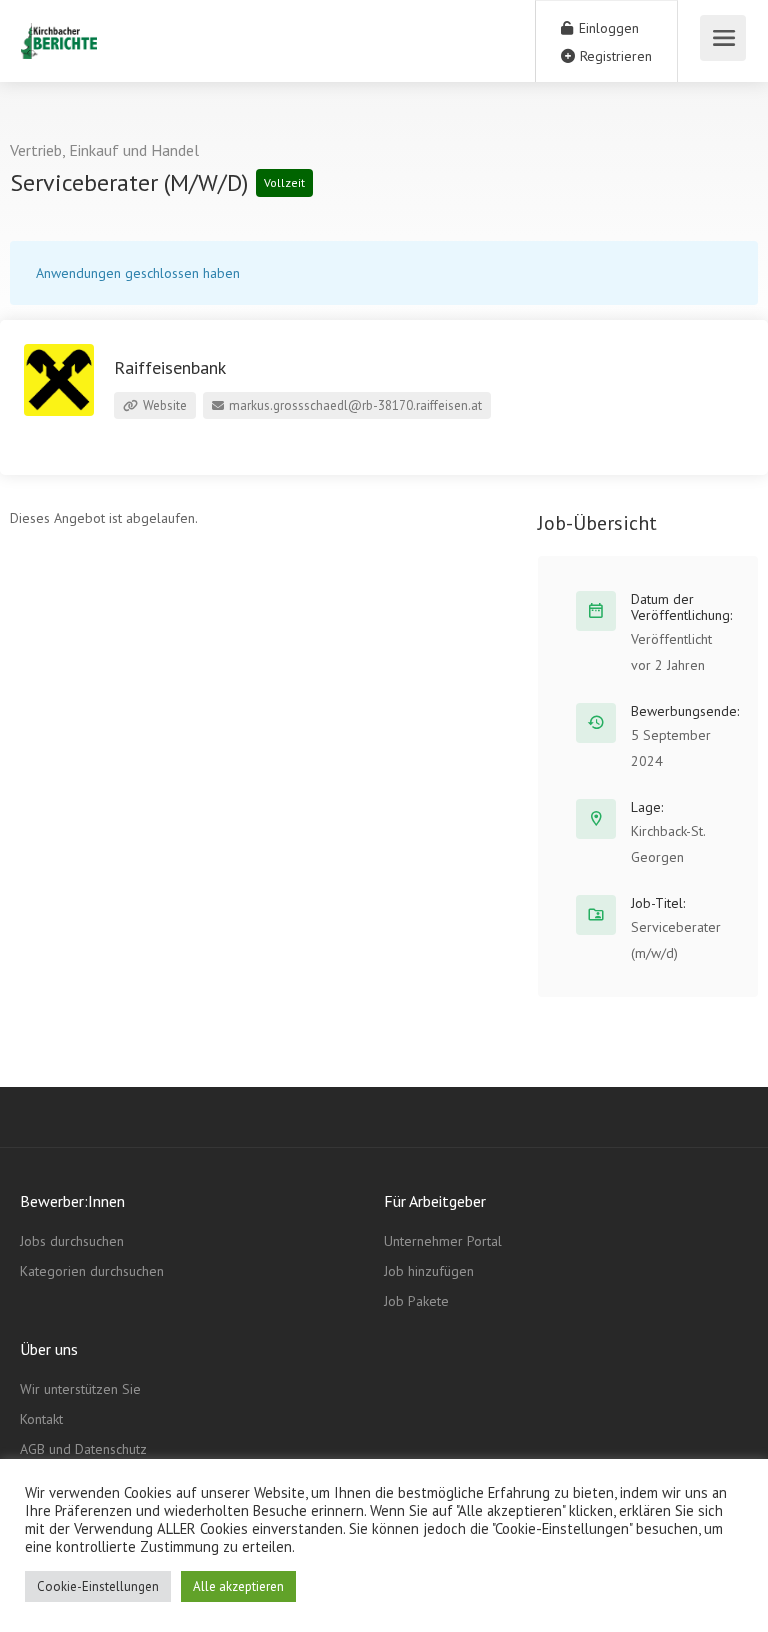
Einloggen (607, 28)
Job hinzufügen (429, 1271)
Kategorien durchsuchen (92, 1271)
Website (163, 405)
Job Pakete (416, 1301)
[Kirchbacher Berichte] (58, 30)
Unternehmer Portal (443, 1241)
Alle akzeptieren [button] (238, 1586)
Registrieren (614, 56)
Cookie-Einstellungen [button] (98, 1586)
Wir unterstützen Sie (80, 1389)
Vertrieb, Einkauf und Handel (104, 150)
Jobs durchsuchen (72, 1241)
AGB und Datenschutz (83, 1449)
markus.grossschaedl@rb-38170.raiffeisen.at (354, 405)
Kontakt (41, 1419)
